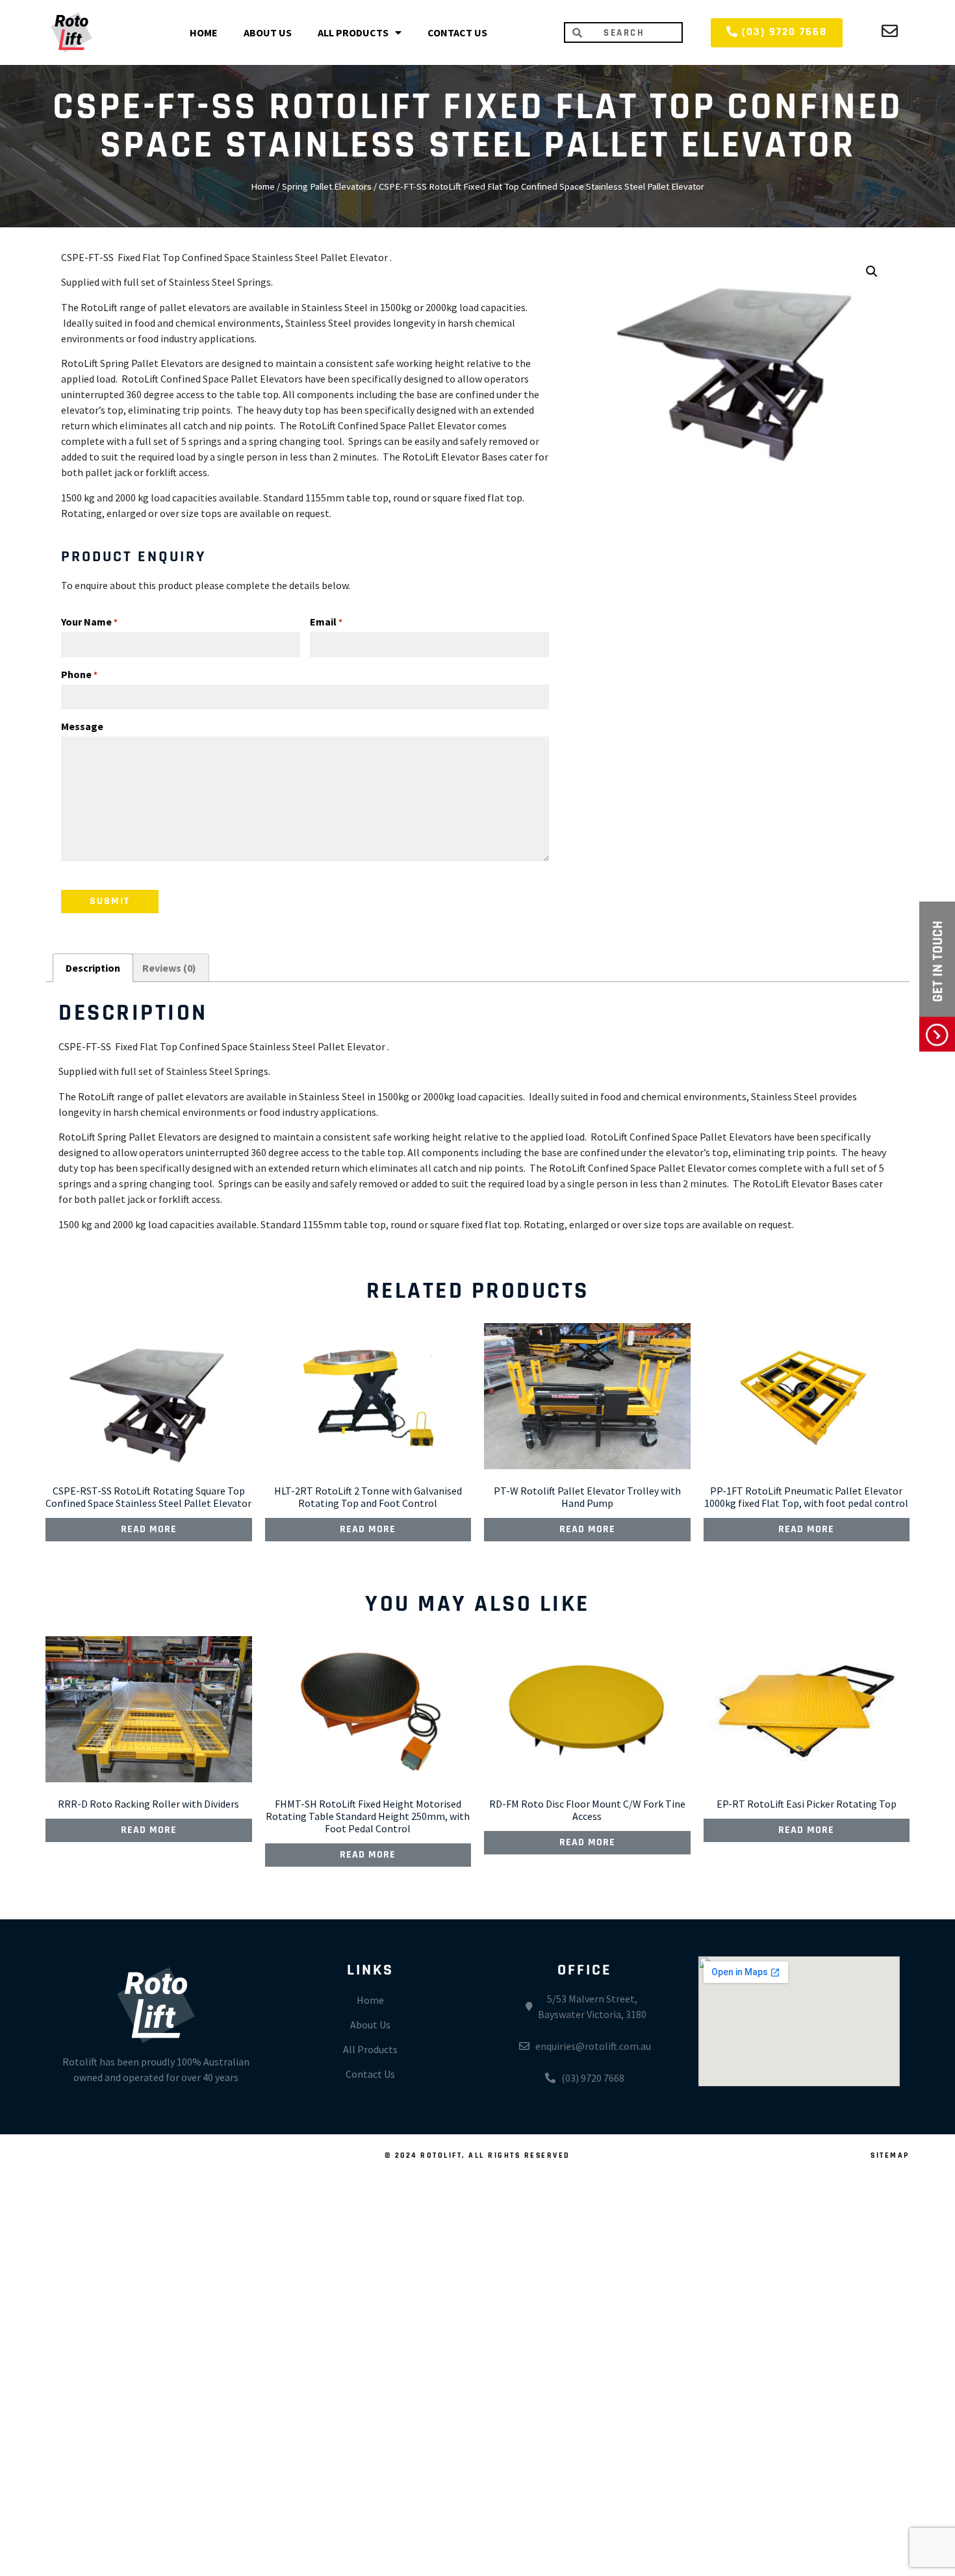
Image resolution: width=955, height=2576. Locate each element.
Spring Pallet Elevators (327, 186)
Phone (79, 674)
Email (326, 622)
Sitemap (890, 2156)
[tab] (93, 968)
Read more (149, 1530)
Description (93, 968)
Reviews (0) (169, 968)
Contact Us (457, 32)
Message (82, 726)
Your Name (89, 622)
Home (204, 32)
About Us (268, 32)
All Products (353, 32)
